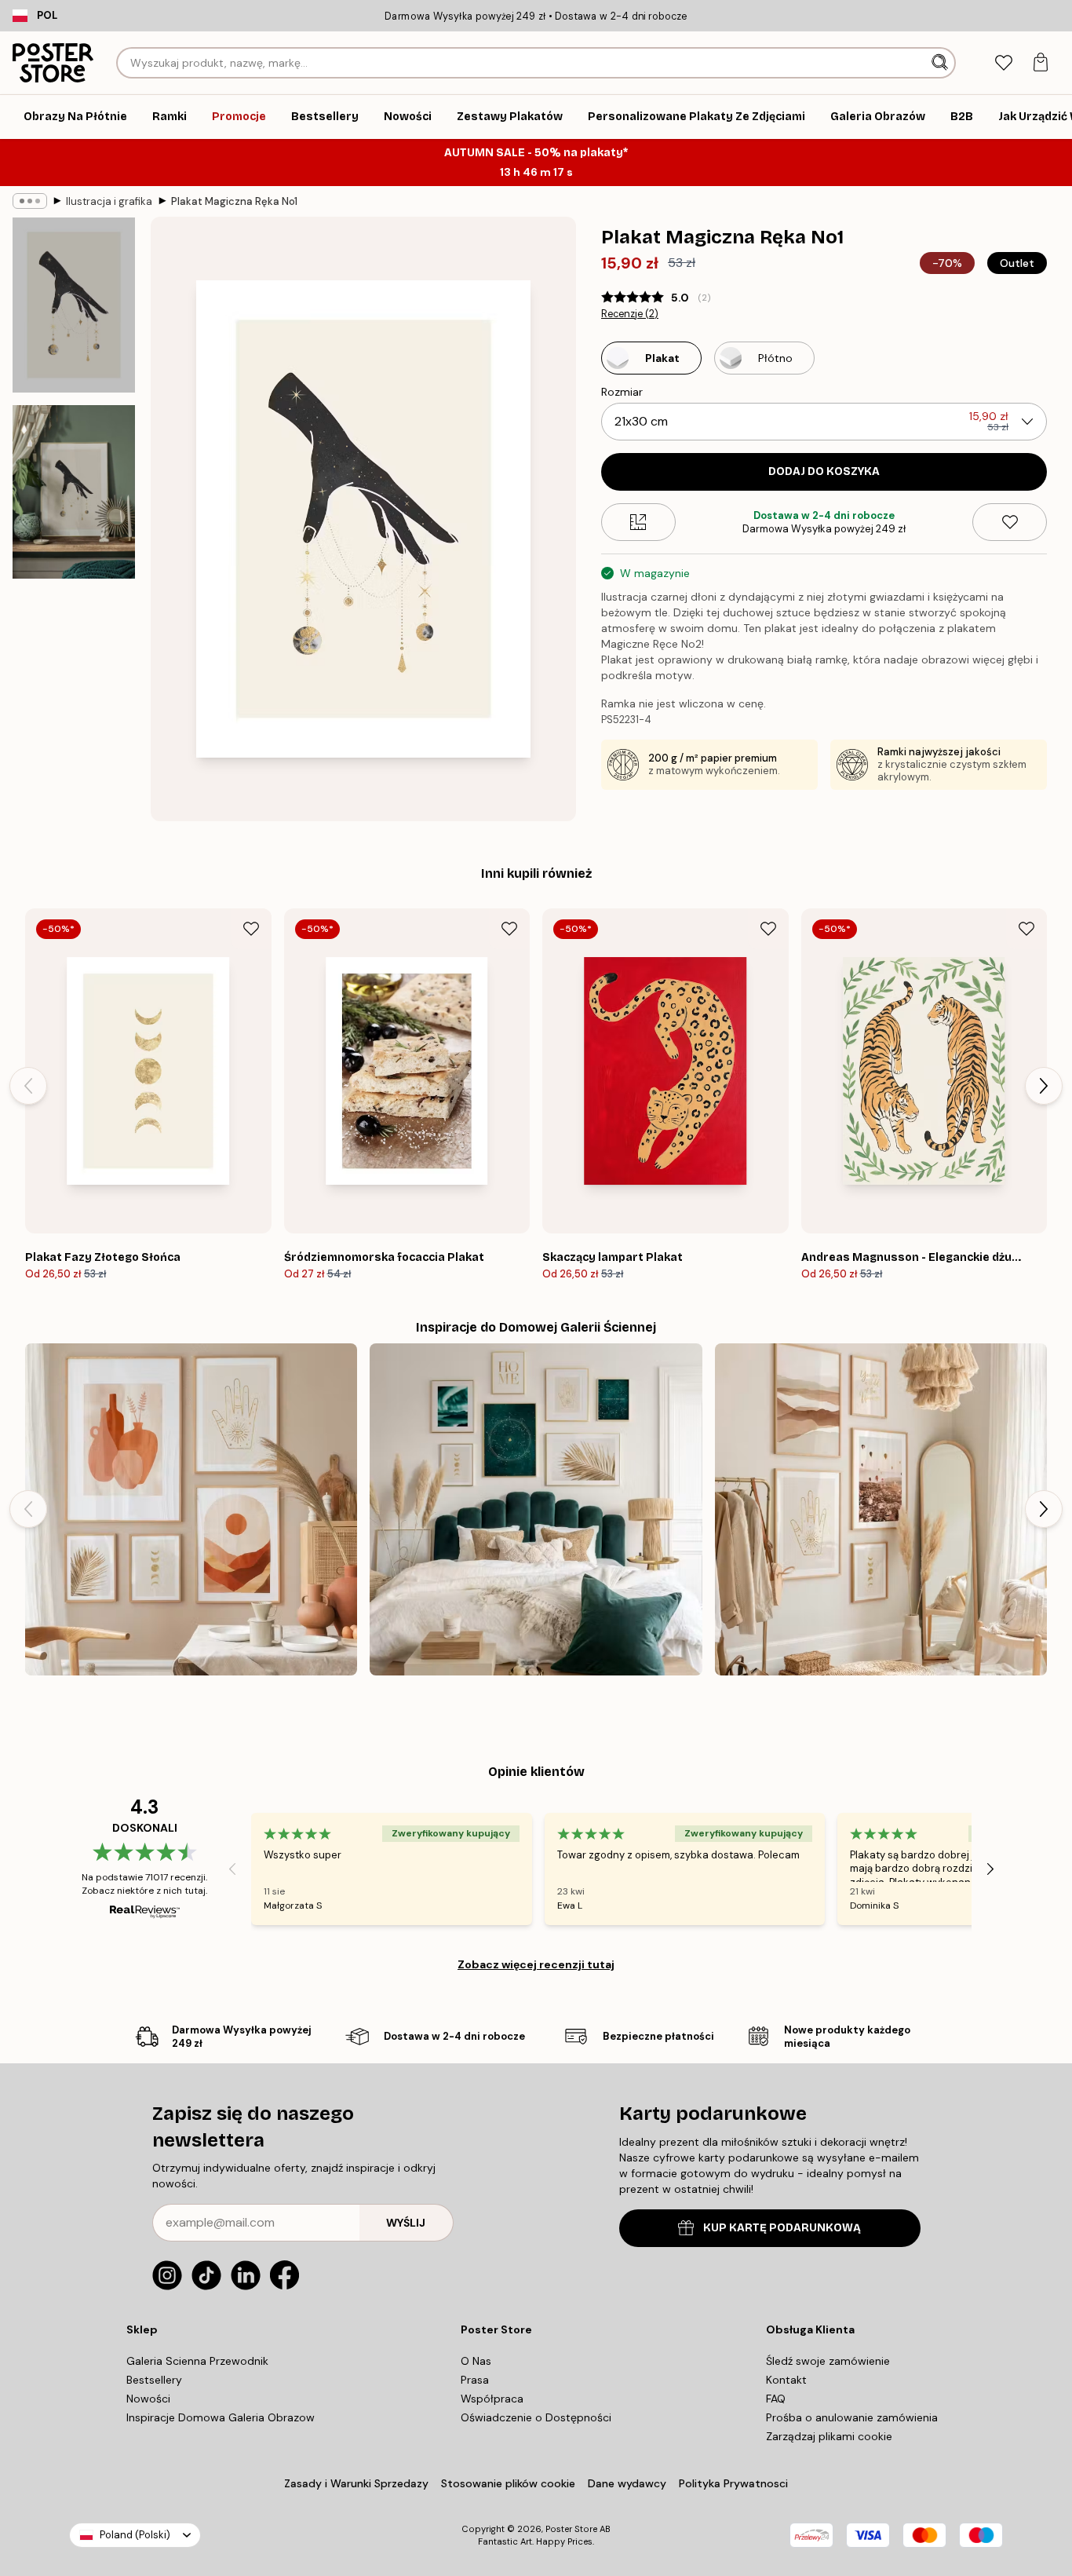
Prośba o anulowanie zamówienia (852, 2417)
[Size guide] (638, 522)
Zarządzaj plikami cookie (829, 2436)
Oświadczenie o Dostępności (536, 2417)
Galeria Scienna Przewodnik (197, 2361)
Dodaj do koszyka (824, 471)
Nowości (148, 2399)
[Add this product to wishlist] (1010, 522)
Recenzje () (630, 314)
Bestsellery (154, 2380)
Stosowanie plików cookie (508, 2483)
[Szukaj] (941, 63)
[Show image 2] (74, 492)
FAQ (776, 2399)
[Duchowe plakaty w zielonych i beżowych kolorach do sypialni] (536, 1509)
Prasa (475, 2380)
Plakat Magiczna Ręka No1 (234, 201)
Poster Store (571, 2529)
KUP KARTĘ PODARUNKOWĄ (782, 2228)
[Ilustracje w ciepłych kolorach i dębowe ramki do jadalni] (191, 1509)
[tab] (1003, 63)
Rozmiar (622, 392)
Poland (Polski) (135, 2535)
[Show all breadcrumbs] (30, 201)
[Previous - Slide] (28, 1086)
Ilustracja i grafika (109, 201)
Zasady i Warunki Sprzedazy (356, 2483)
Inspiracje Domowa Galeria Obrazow (221, 2417)
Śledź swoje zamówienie (828, 2361)
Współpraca (492, 2399)
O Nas (476, 2361)
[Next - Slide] (1044, 1086)
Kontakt (786, 2380)
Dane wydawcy (627, 2483)
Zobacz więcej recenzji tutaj (536, 1964)
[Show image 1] (74, 305)
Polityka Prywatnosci (733, 2483)
